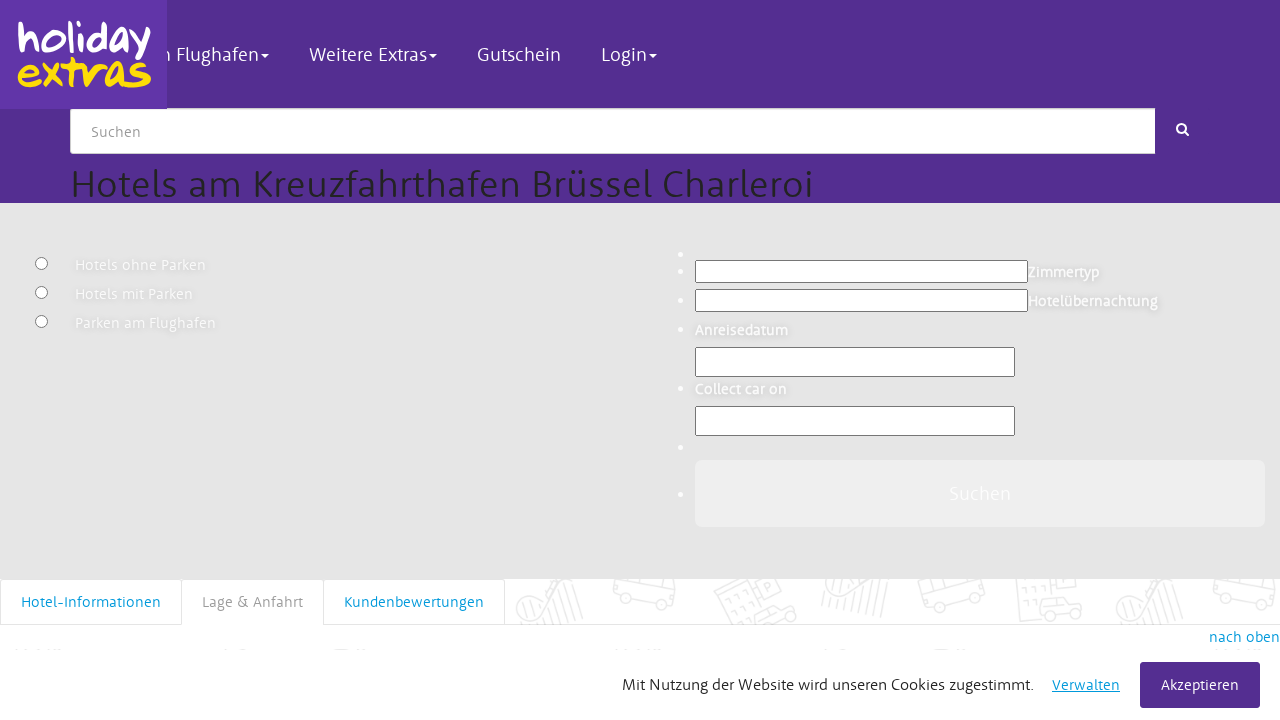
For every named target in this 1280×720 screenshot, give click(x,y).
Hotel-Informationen (91, 601)
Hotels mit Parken (134, 293)
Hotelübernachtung (1093, 300)
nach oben (1244, 636)
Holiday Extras (83, 54)
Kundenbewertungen (414, 601)
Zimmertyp (1063, 271)
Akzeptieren (1200, 684)
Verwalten (1086, 684)
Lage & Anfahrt (252, 601)
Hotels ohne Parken (140, 264)
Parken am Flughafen (145, 322)
